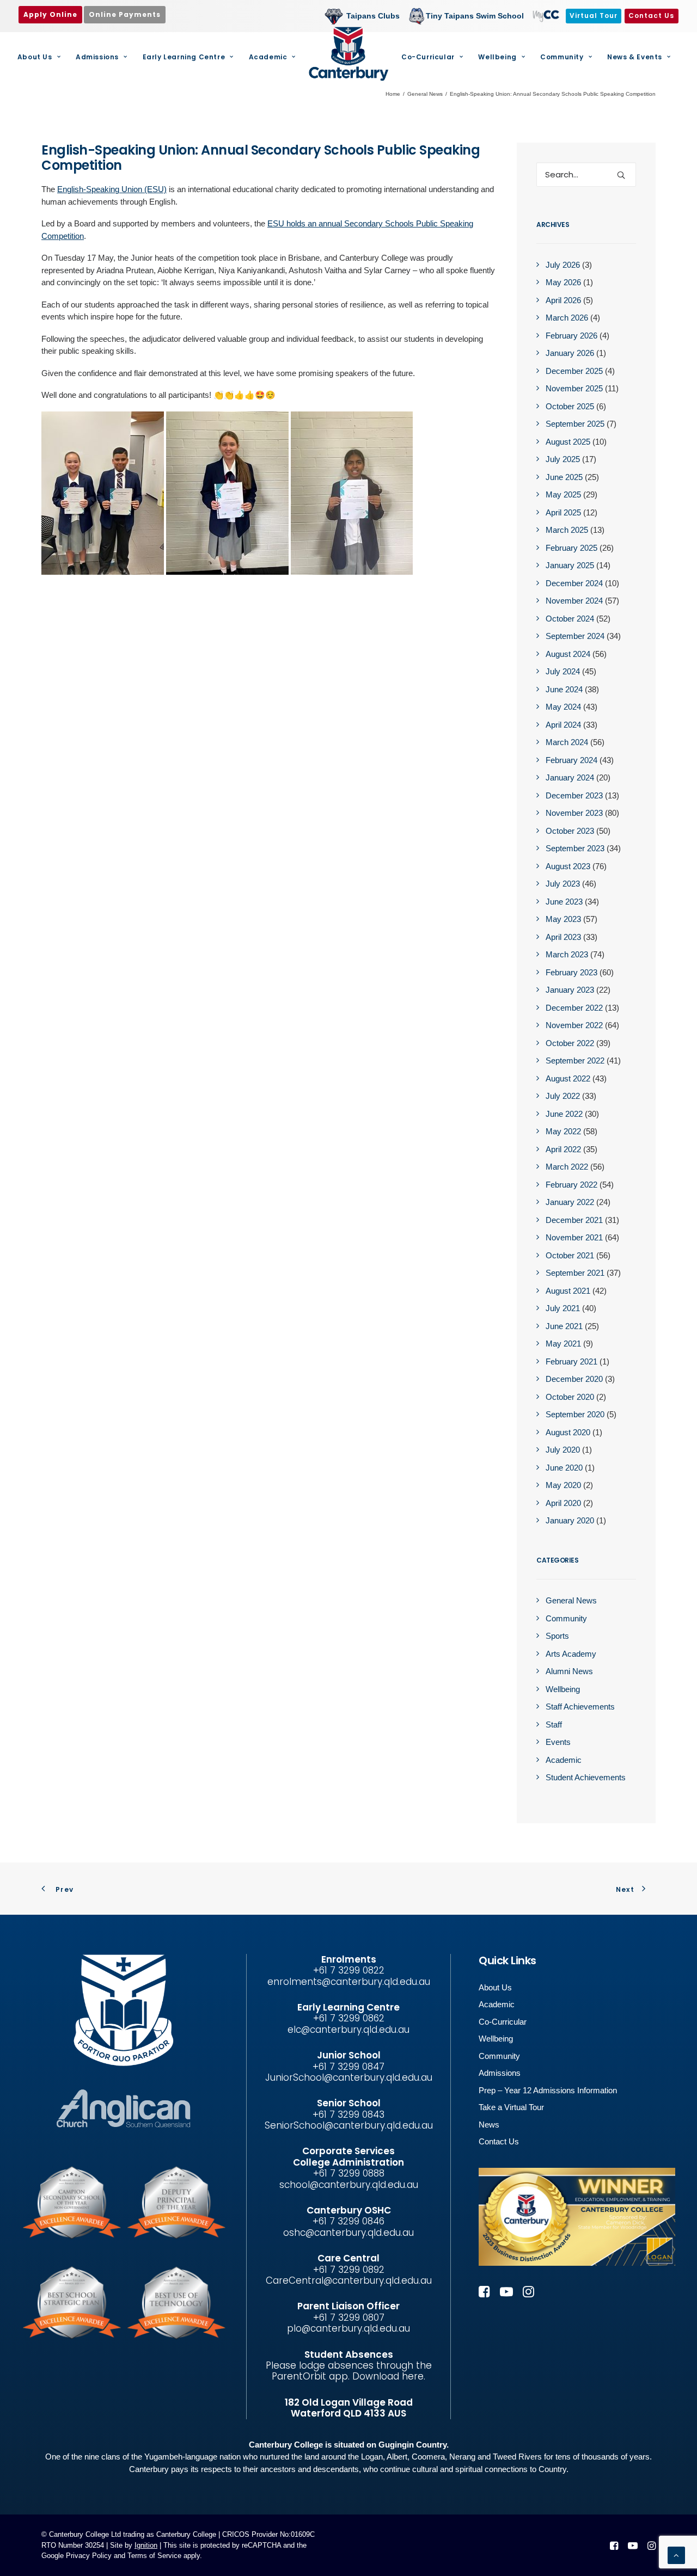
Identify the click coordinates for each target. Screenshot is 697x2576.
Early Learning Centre (184, 57)
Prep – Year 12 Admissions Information (548, 2090)
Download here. (389, 2376)
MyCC (545, 16)
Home (393, 94)
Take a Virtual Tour (511, 2107)
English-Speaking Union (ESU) (112, 189)
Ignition (146, 2545)
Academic (268, 57)
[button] (621, 175)
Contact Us (499, 2141)
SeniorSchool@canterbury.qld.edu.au (349, 2125)
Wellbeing (497, 57)
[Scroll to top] (676, 2555)
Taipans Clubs (373, 16)
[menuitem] (365, 16)
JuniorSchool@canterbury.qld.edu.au (349, 2077)
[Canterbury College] (348, 54)
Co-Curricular (428, 57)
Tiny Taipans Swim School (475, 16)
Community (562, 57)
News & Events (635, 57)
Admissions (97, 57)
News (489, 2125)
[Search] (586, 174)
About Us (35, 57)
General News (425, 94)
